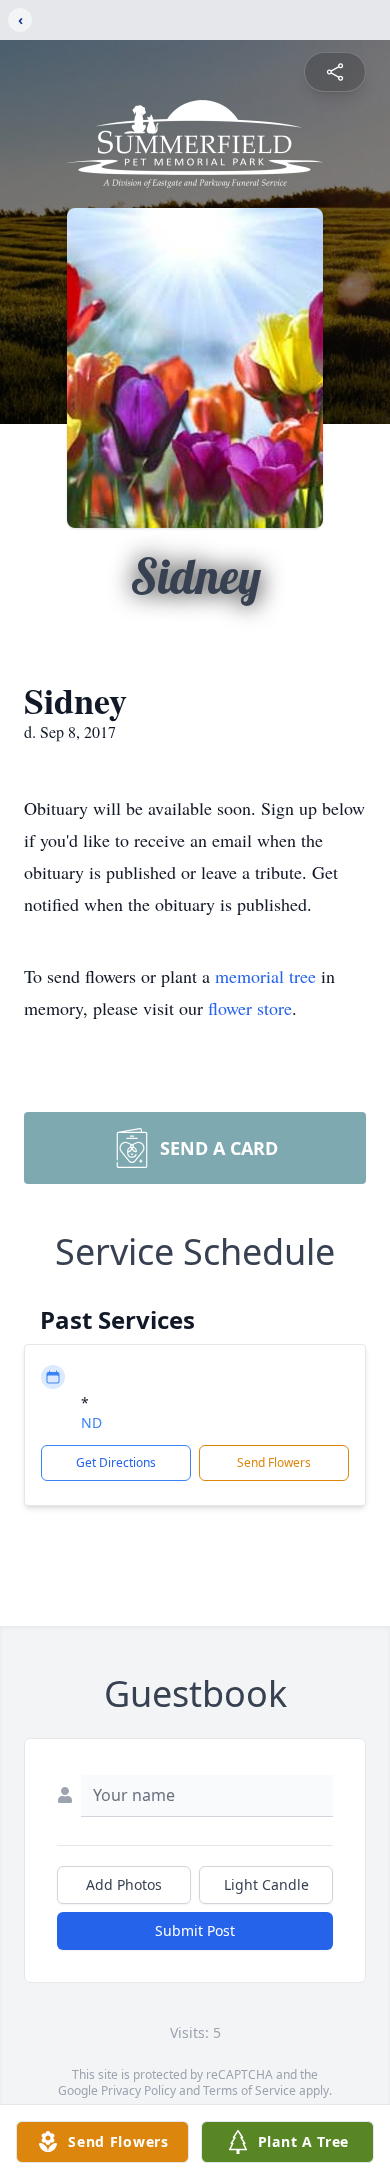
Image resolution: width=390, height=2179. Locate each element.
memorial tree (265, 976)
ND (91, 1422)
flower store (250, 1008)
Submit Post (195, 1930)
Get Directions (116, 1462)
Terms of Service (249, 2090)
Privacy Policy (138, 2090)
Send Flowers (274, 1462)
